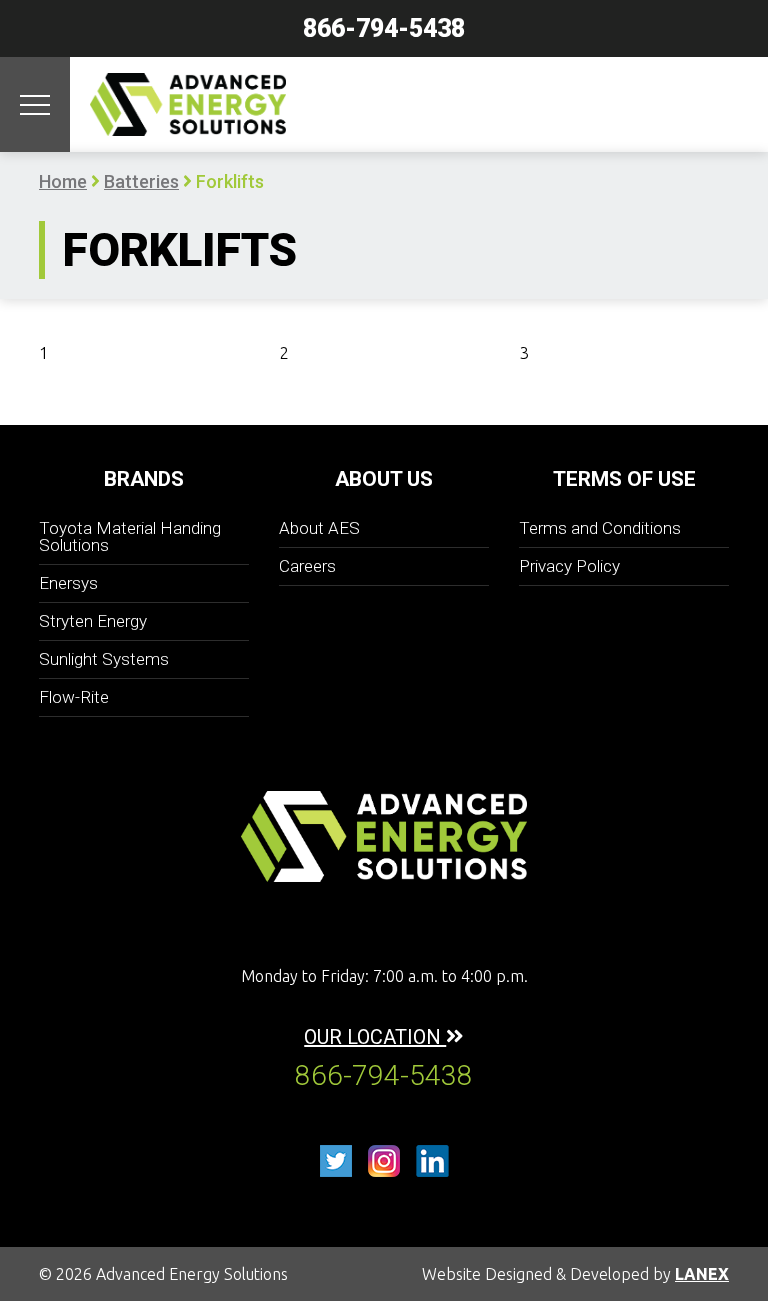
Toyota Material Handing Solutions (130, 536)
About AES (319, 528)
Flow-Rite (74, 697)
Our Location (375, 1037)
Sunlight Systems (104, 659)
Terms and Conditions (600, 528)
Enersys (68, 583)
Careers (307, 566)
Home (63, 181)
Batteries (141, 181)
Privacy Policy (569, 566)
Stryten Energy (93, 621)
